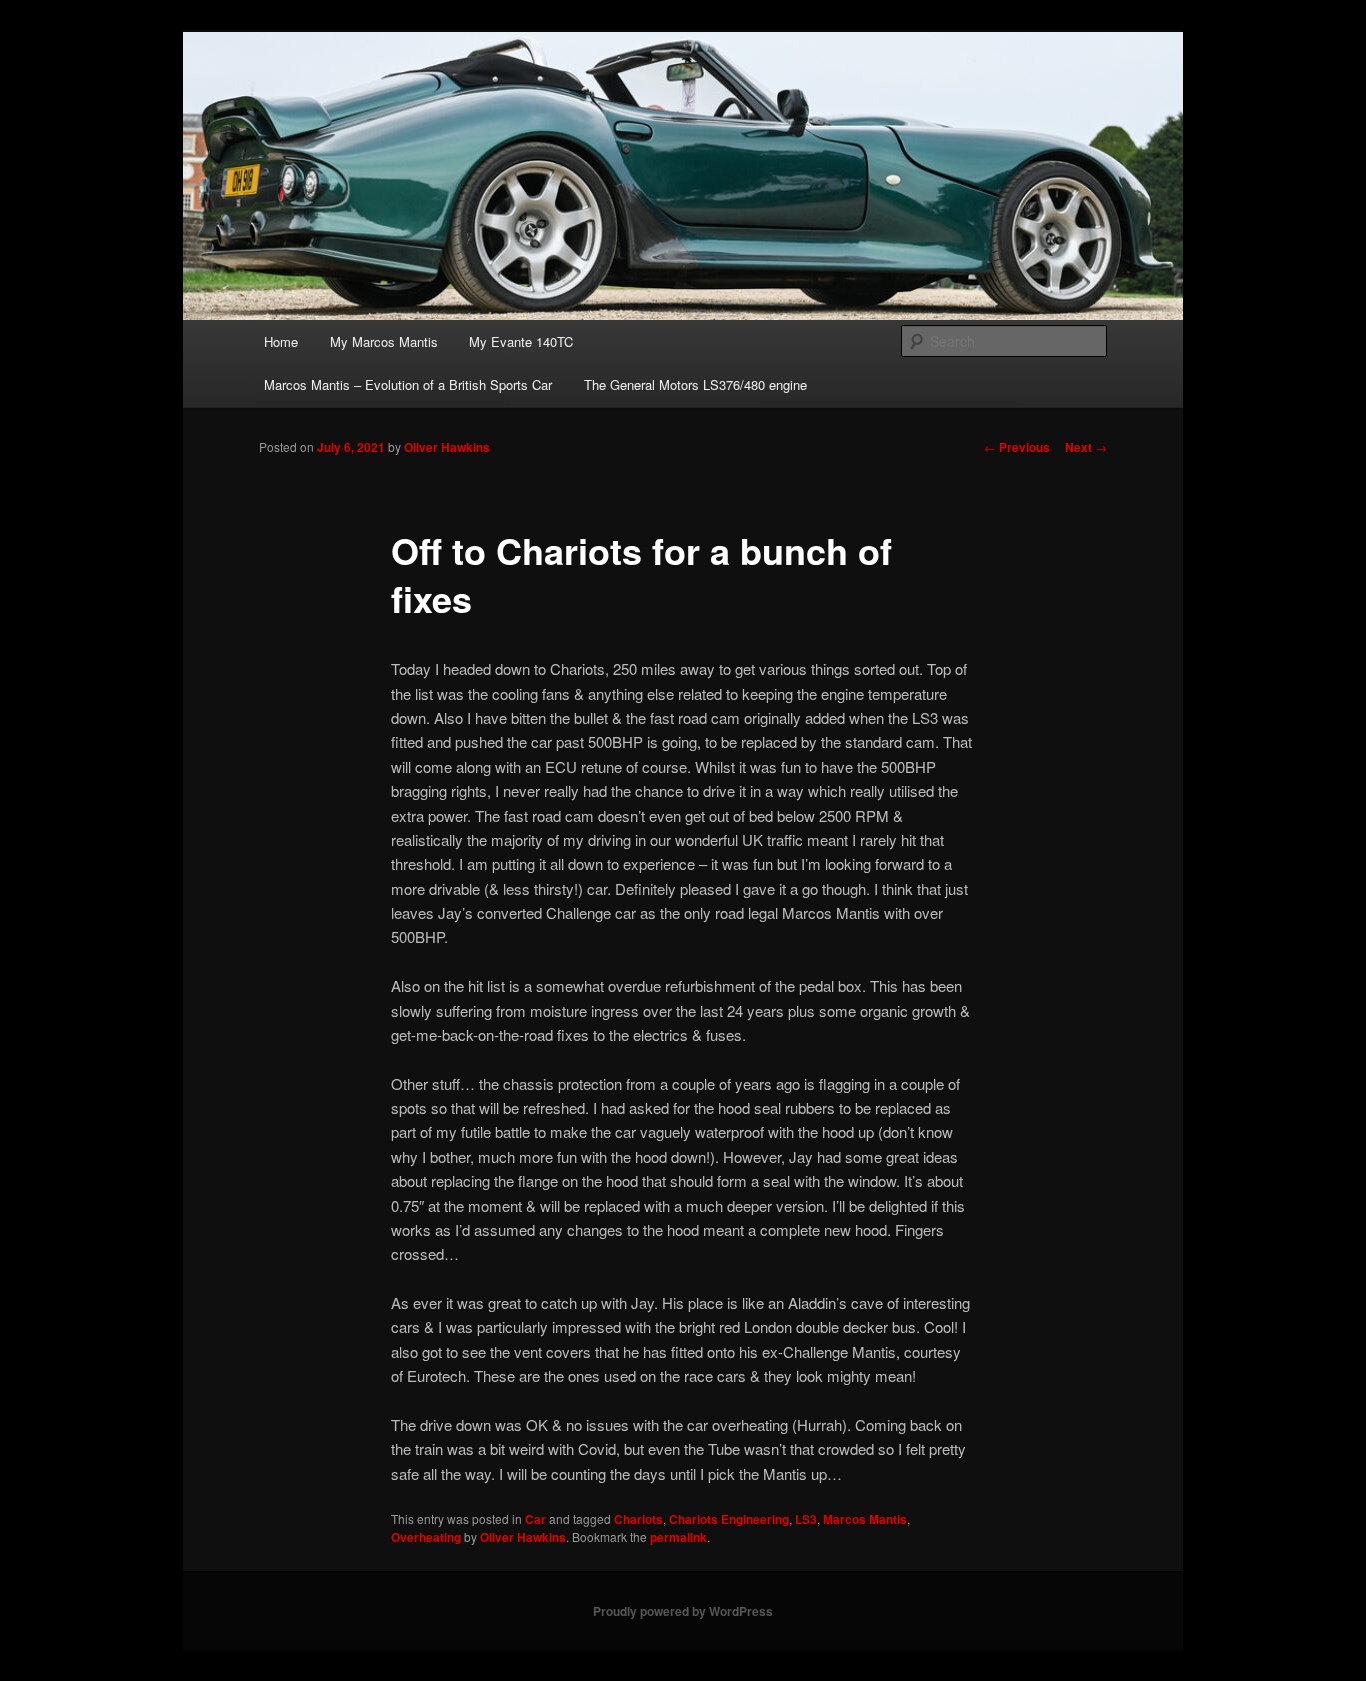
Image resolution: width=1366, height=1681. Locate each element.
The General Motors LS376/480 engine (695, 384)
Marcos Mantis (865, 1519)
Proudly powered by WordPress (683, 1611)
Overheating (426, 1537)
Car (535, 1519)
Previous (1017, 447)
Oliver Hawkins (447, 447)
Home (281, 341)
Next (1086, 447)
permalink (678, 1537)
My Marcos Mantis (384, 341)
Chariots (638, 1519)
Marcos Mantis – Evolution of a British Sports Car (408, 384)
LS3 (806, 1519)
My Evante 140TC (521, 341)
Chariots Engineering (729, 1519)
